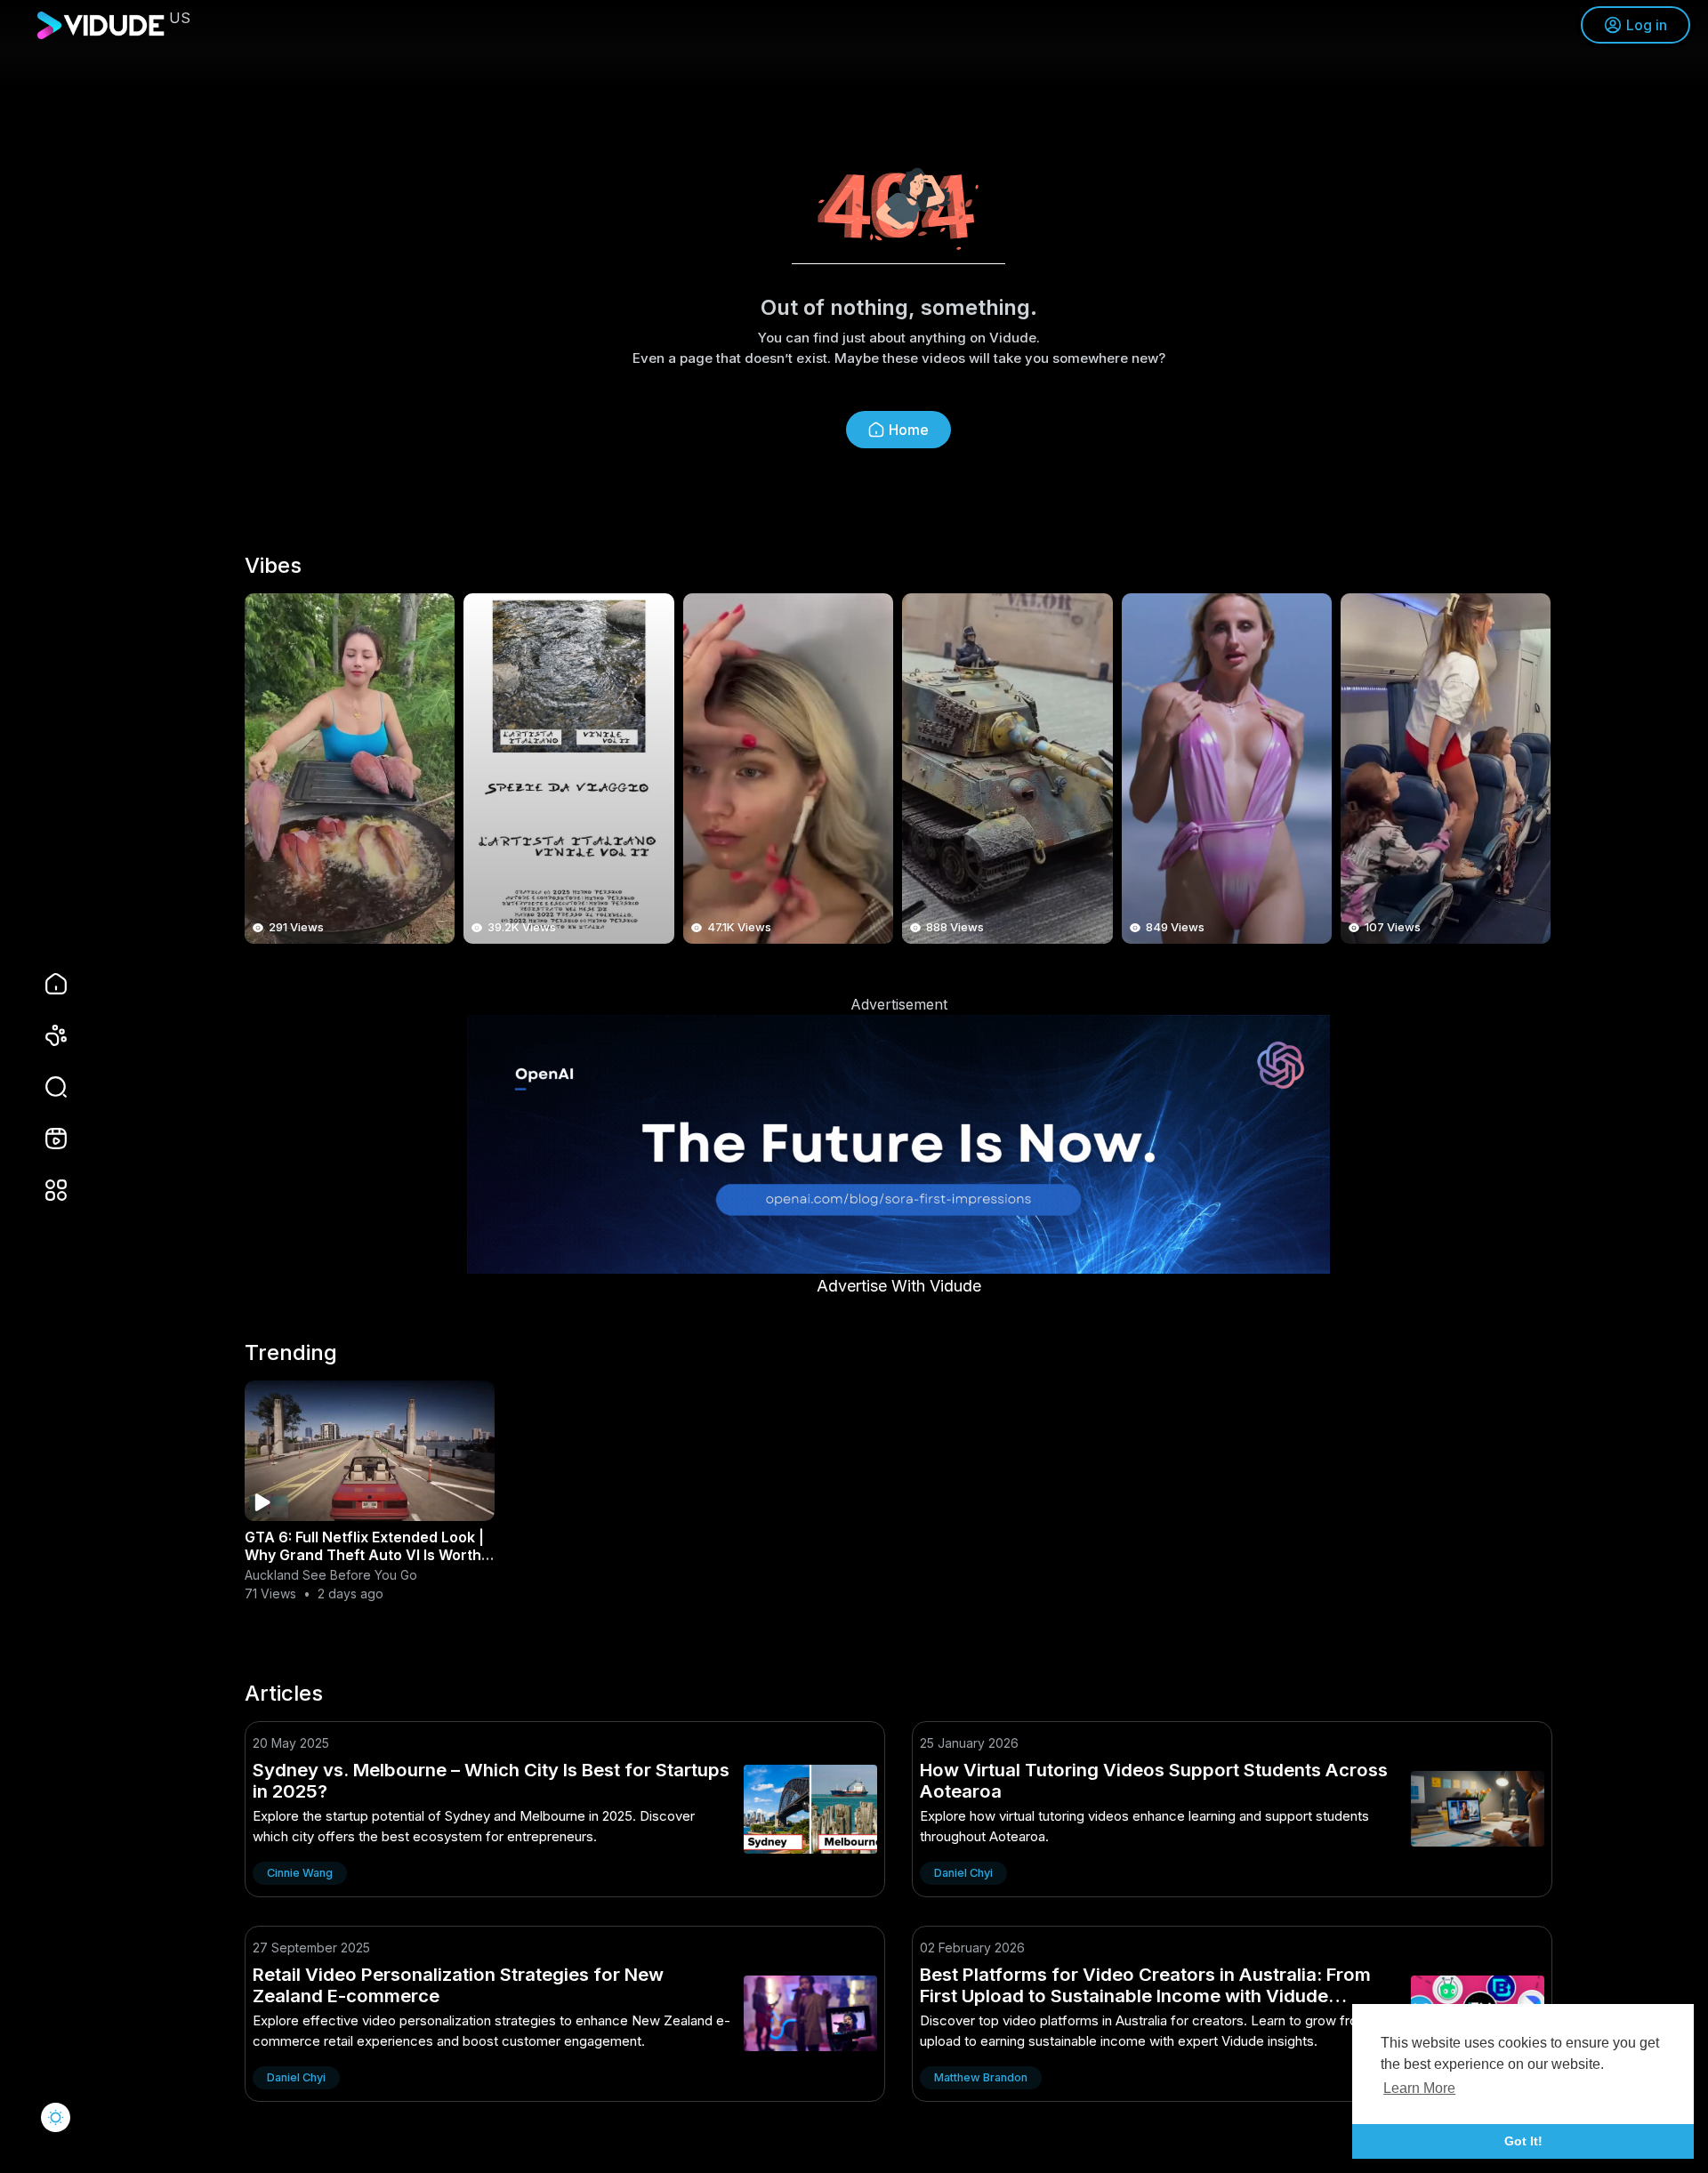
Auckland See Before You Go (331, 1575)
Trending (291, 1353)
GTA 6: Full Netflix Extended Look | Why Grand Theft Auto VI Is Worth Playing (364, 1555)
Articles (284, 1694)
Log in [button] (1647, 25)
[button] (44, 1087)
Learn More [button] (1419, 2088)
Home (909, 430)
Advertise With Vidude (899, 1286)
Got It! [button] (1523, 2141)
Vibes (273, 566)
